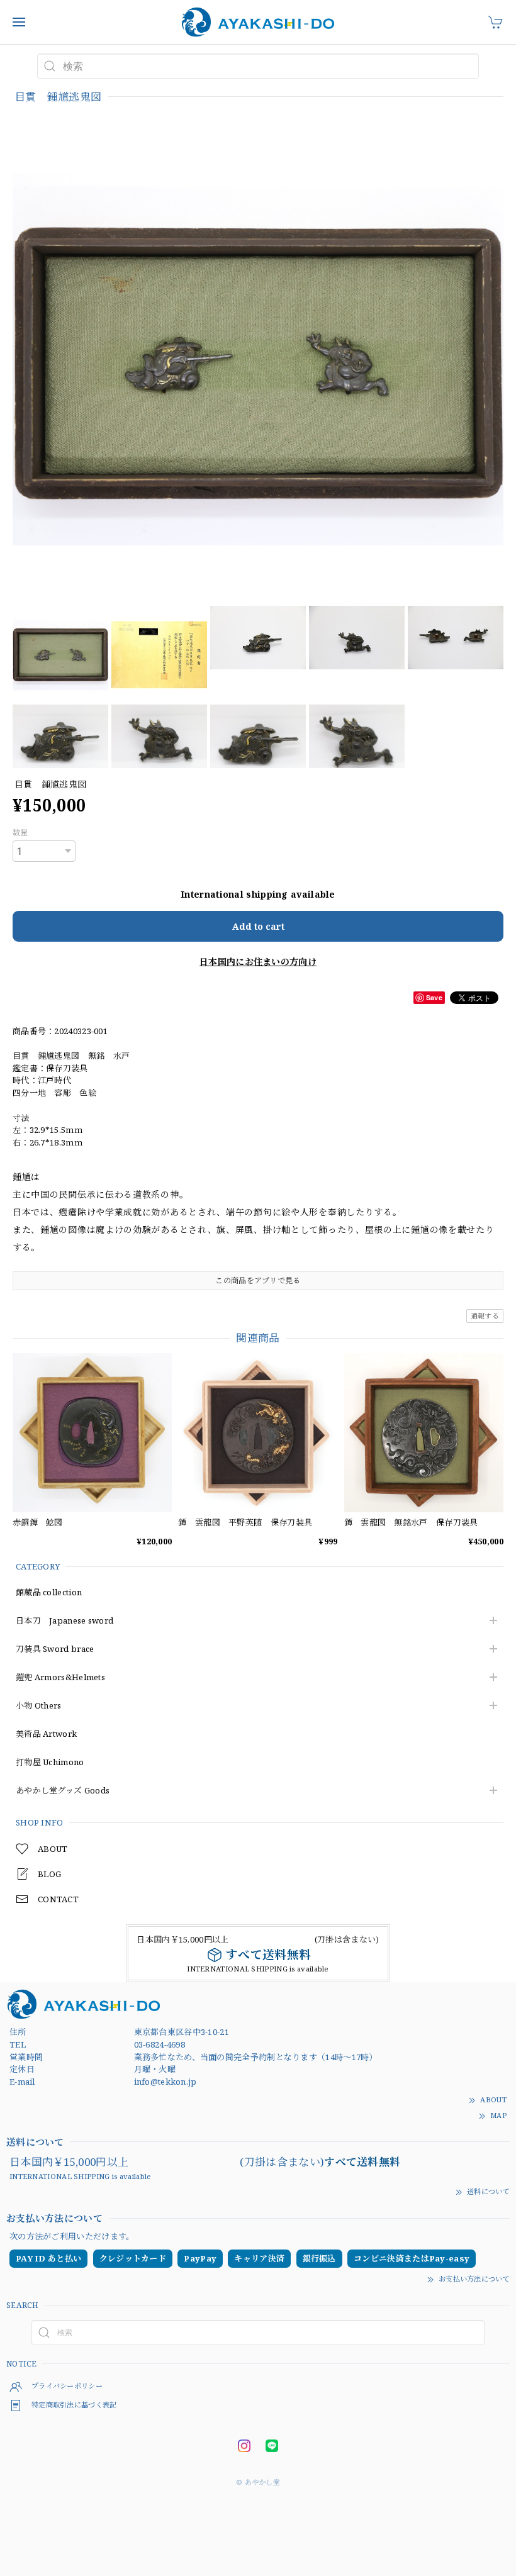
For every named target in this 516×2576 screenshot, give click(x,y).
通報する (485, 1316)
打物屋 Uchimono (50, 1763)
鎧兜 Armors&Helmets (60, 1678)
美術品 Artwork (46, 1734)
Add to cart (258, 926)
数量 (20, 833)
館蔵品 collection (49, 1593)
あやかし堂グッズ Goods (63, 1791)
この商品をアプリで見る (258, 1280)
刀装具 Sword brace (55, 1649)
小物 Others (39, 1706)
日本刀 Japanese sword (64, 1621)
